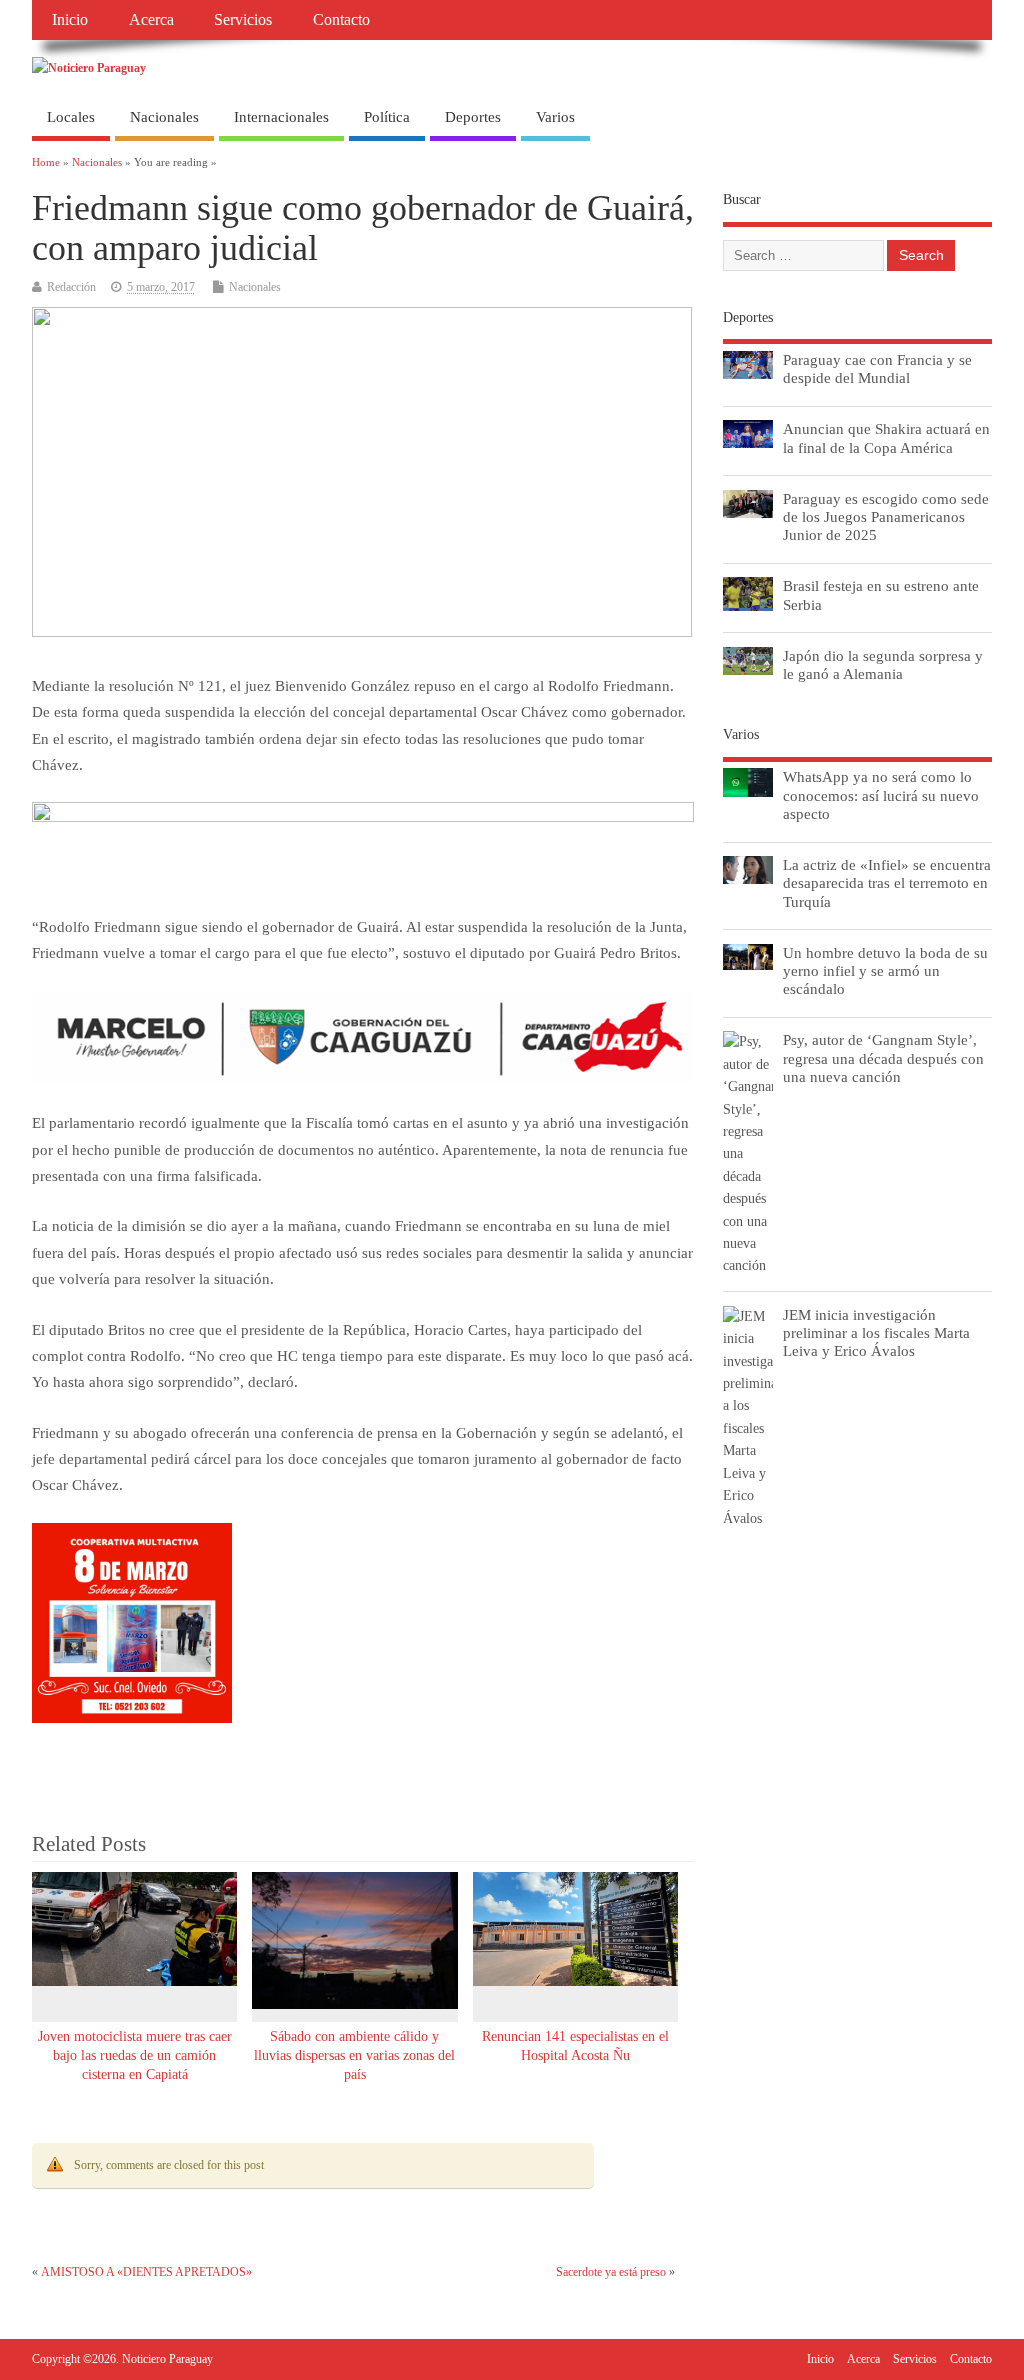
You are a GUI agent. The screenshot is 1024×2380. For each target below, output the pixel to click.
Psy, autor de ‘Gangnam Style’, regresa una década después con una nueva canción (883, 1057)
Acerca (151, 20)
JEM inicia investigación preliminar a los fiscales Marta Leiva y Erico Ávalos (876, 1332)
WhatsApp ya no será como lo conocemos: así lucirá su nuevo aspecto (881, 794)
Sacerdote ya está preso (611, 2272)
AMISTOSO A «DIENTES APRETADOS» (146, 2272)
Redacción (71, 287)
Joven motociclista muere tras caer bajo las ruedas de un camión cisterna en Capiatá (135, 2055)
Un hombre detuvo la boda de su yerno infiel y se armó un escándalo (885, 970)
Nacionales (164, 117)
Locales (71, 117)
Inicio (70, 20)
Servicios (243, 20)
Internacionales (281, 117)
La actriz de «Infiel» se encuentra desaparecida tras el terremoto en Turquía (887, 882)
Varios (555, 117)
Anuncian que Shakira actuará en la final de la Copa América (886, 437)
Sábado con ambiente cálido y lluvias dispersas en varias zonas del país (354, 2055)
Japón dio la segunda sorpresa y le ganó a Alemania (883, 664)
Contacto (341, 20)
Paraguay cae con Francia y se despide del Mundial (877, 368)
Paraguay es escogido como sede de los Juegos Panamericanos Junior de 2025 (886, 516)
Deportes (473, 117)
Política (387, 117)
